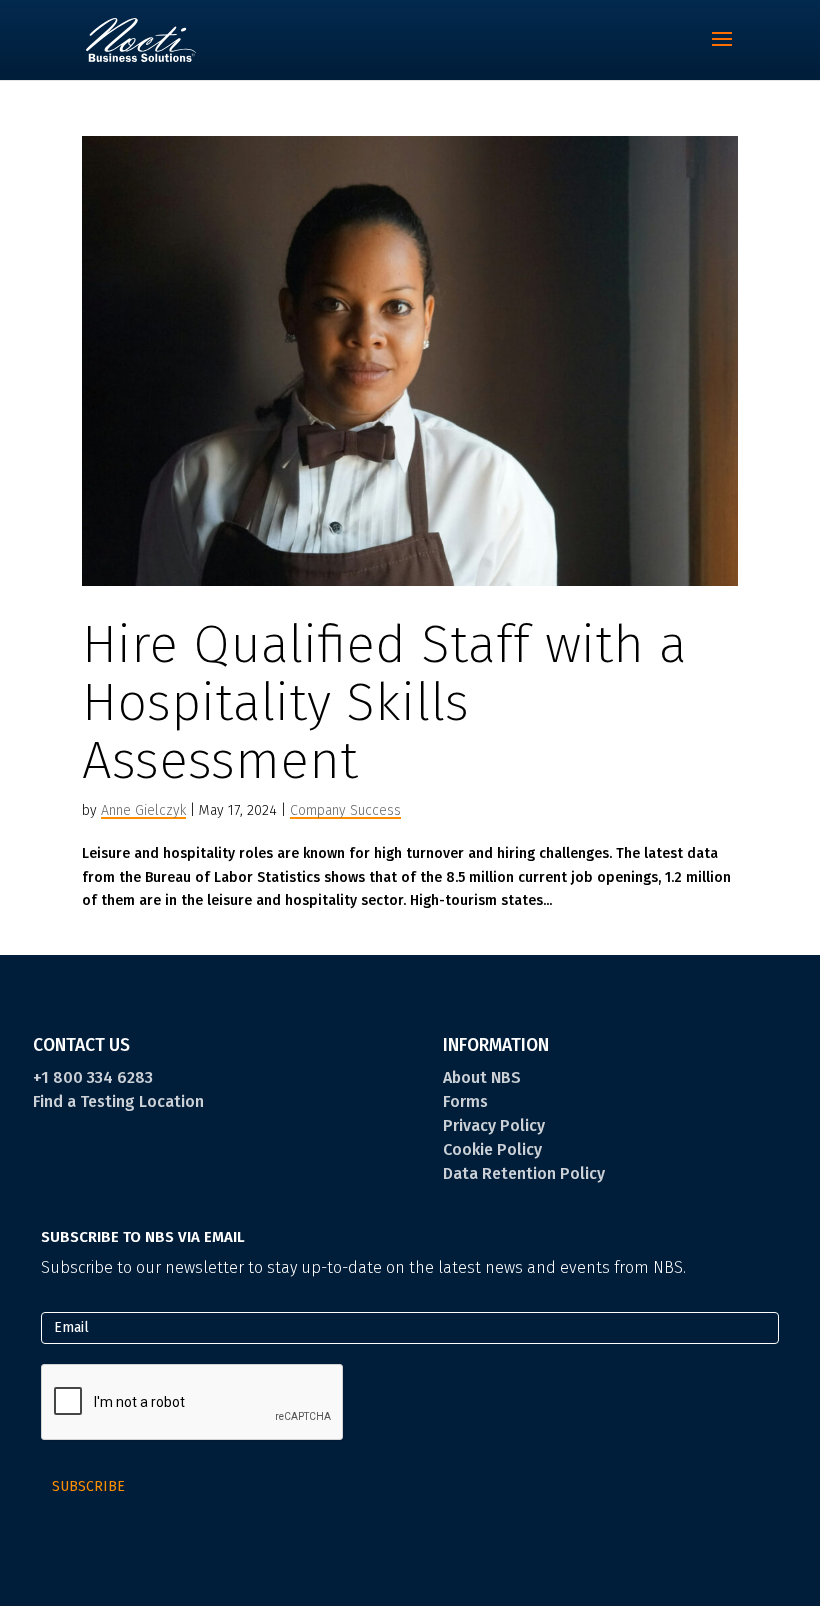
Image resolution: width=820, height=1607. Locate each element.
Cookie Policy (492, 1149)
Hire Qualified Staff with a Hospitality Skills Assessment (384, 702)
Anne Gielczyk (143, 810)
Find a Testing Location (118, 1101)
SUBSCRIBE (88, 1486)
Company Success (345, 810)
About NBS (482, 1077)
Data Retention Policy (524, 1173)
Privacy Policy (494, 1125)
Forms (465, 1101)
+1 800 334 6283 (93, 1077)
